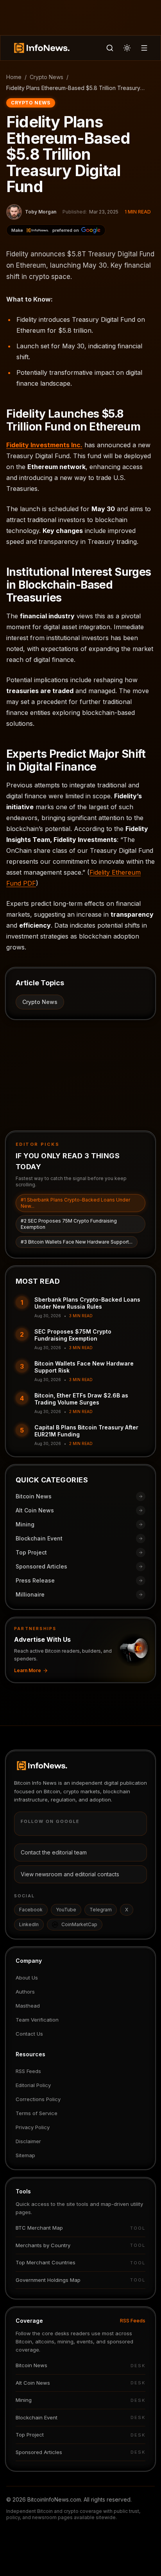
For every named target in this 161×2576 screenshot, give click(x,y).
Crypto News (47, 77)
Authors (25, 1992)
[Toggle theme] (127, 48)
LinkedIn (29, 1924)
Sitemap (25, 2155)
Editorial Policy (33, 2085)
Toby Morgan (41, 212)
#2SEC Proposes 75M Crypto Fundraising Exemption (69, 1224)
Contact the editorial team (54, 1852)
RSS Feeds (28, 2071)
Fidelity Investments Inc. (44, 445)
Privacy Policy (33, 2127)
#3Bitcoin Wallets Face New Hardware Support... (77, 1242)
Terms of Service (37, 2113)
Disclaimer (28, 2141)
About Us (27, 1978)
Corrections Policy (38, 2099)
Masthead (28, 2006)
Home (14, 77)
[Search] (110, 48)
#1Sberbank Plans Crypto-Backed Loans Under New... (75, 1203)
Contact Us (29, 2034)
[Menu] (144, 48)
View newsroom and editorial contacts (70, 1874)
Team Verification (37, 2020)
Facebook (31, 1910)
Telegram (101, 1910)
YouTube (66, 1910)
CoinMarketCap (79, 1924)
